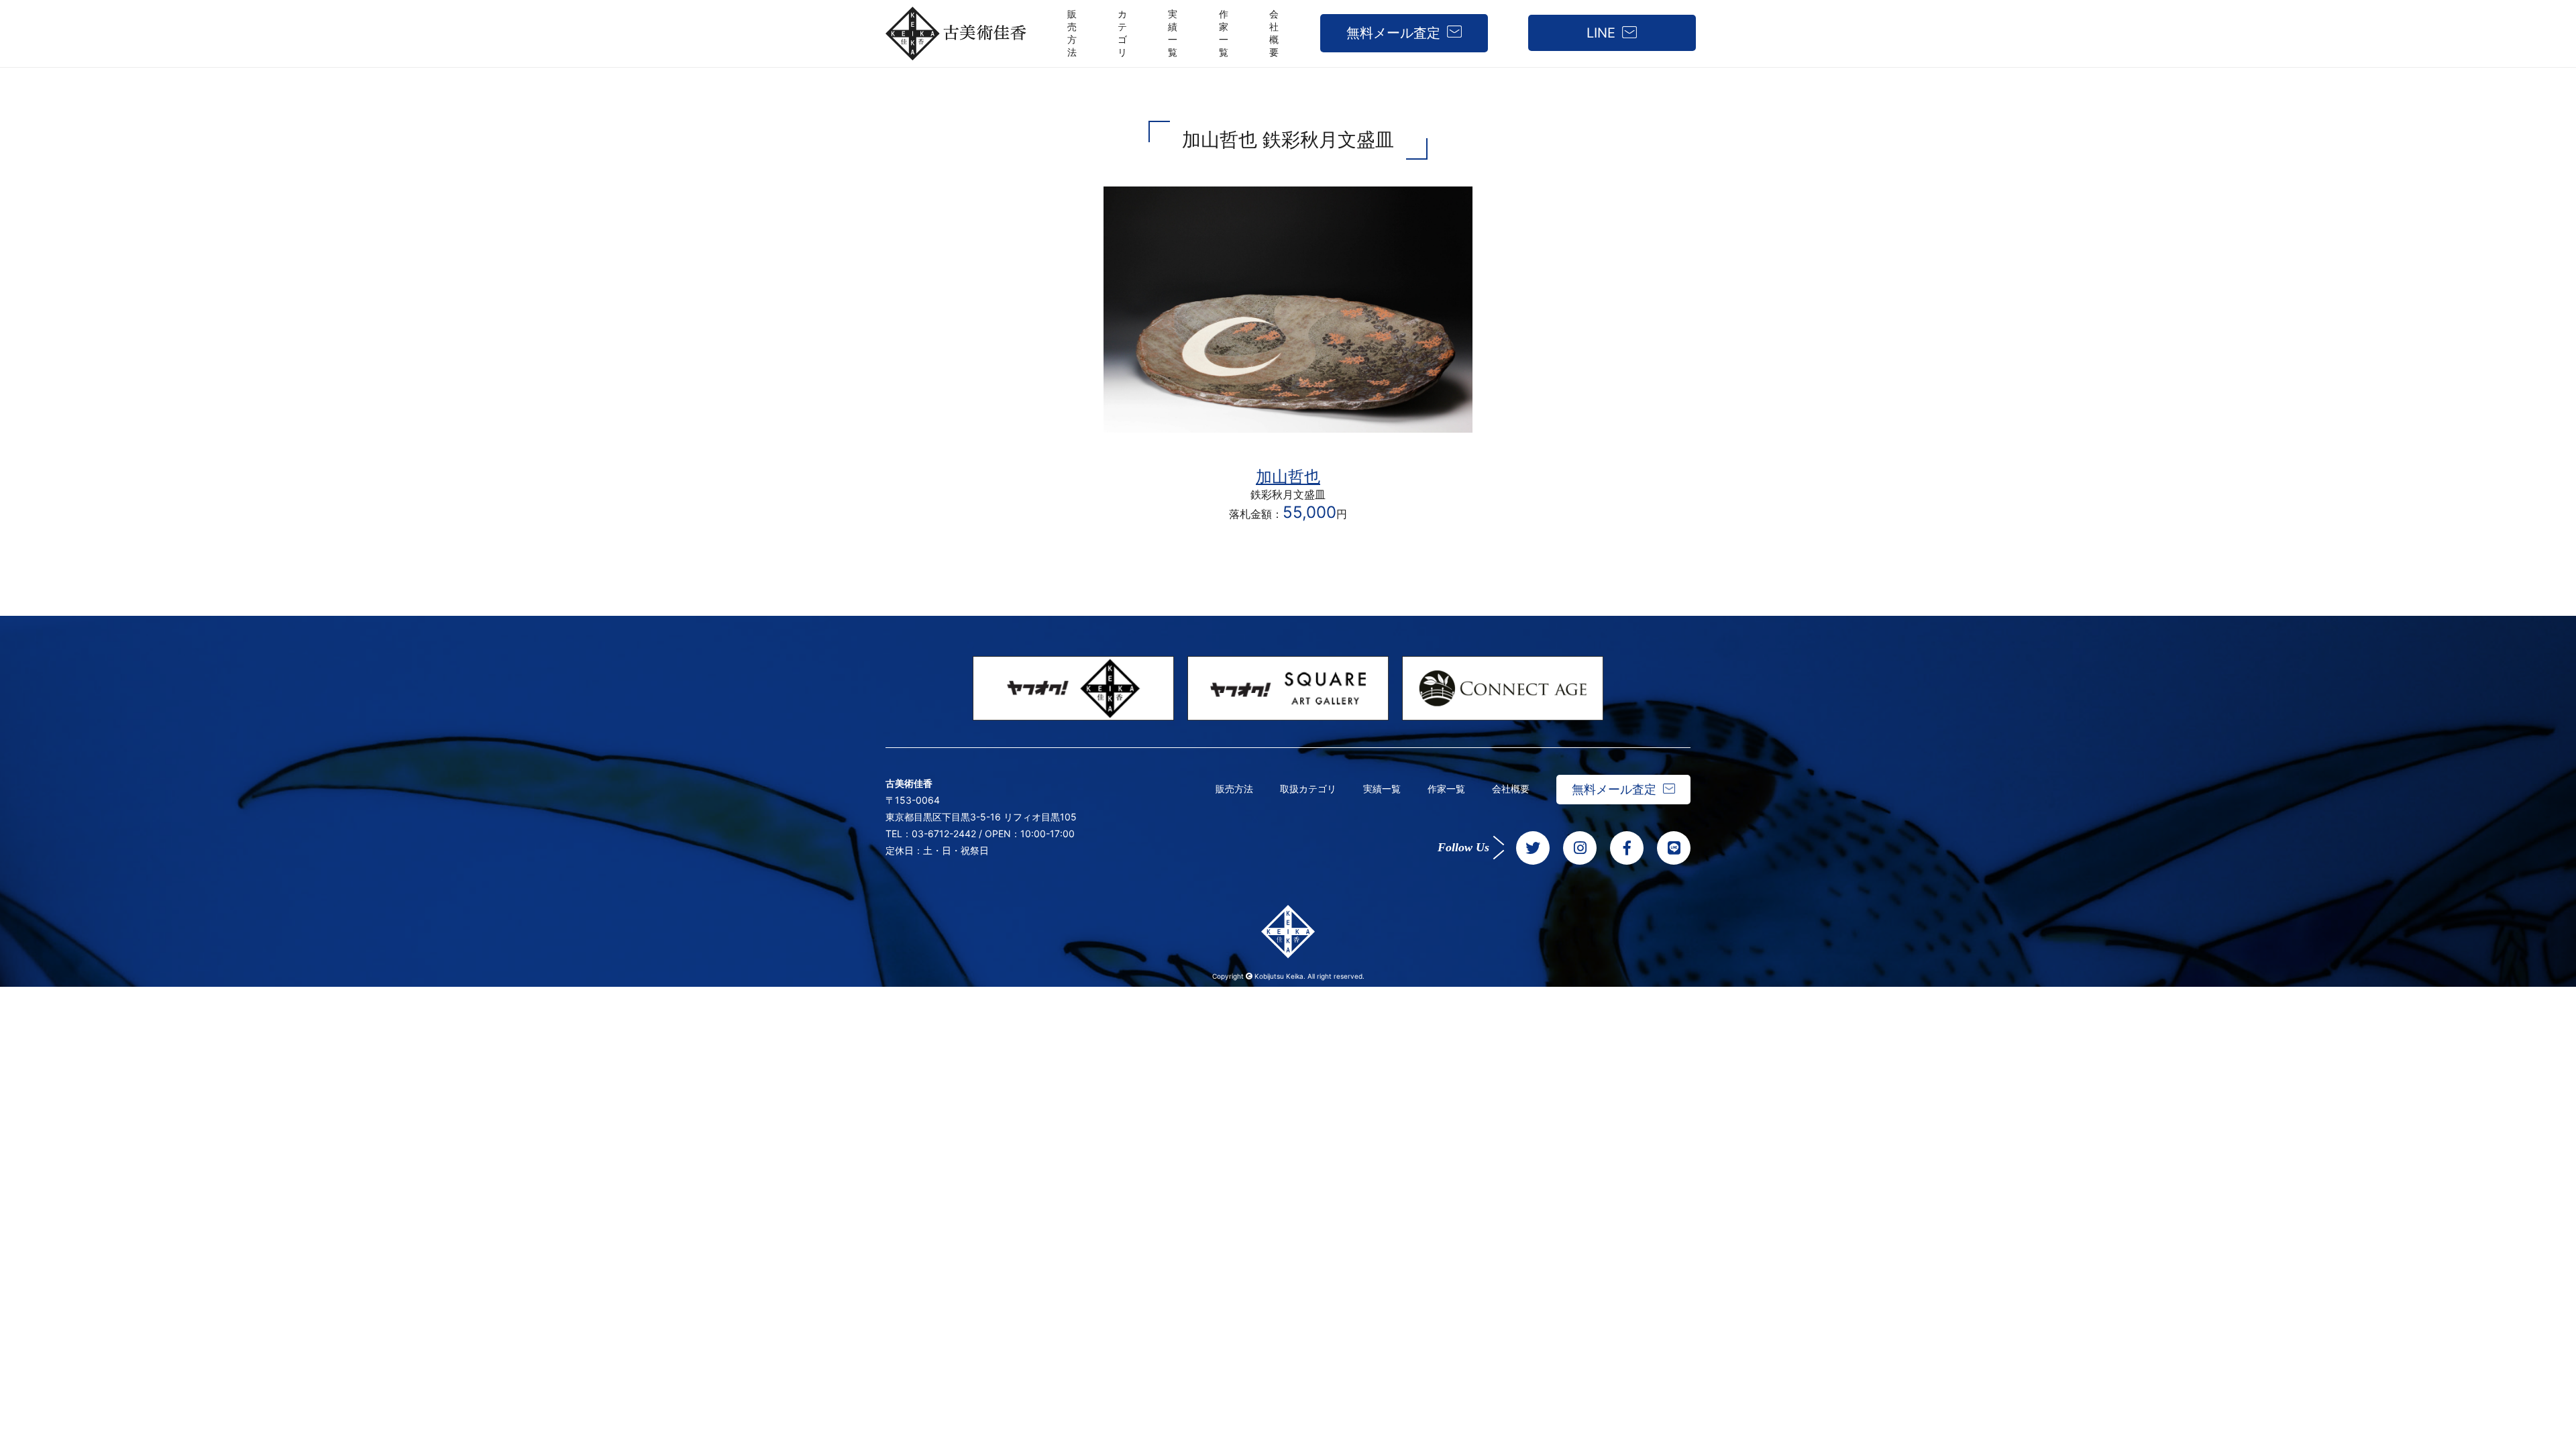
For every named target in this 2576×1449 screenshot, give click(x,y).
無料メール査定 (1393, 33)
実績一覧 (1382, 789)
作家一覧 (1446, 789)
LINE (1601, 33)
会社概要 (1511, 789)
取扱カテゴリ (1308, 789)
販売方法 (1234, 789)
